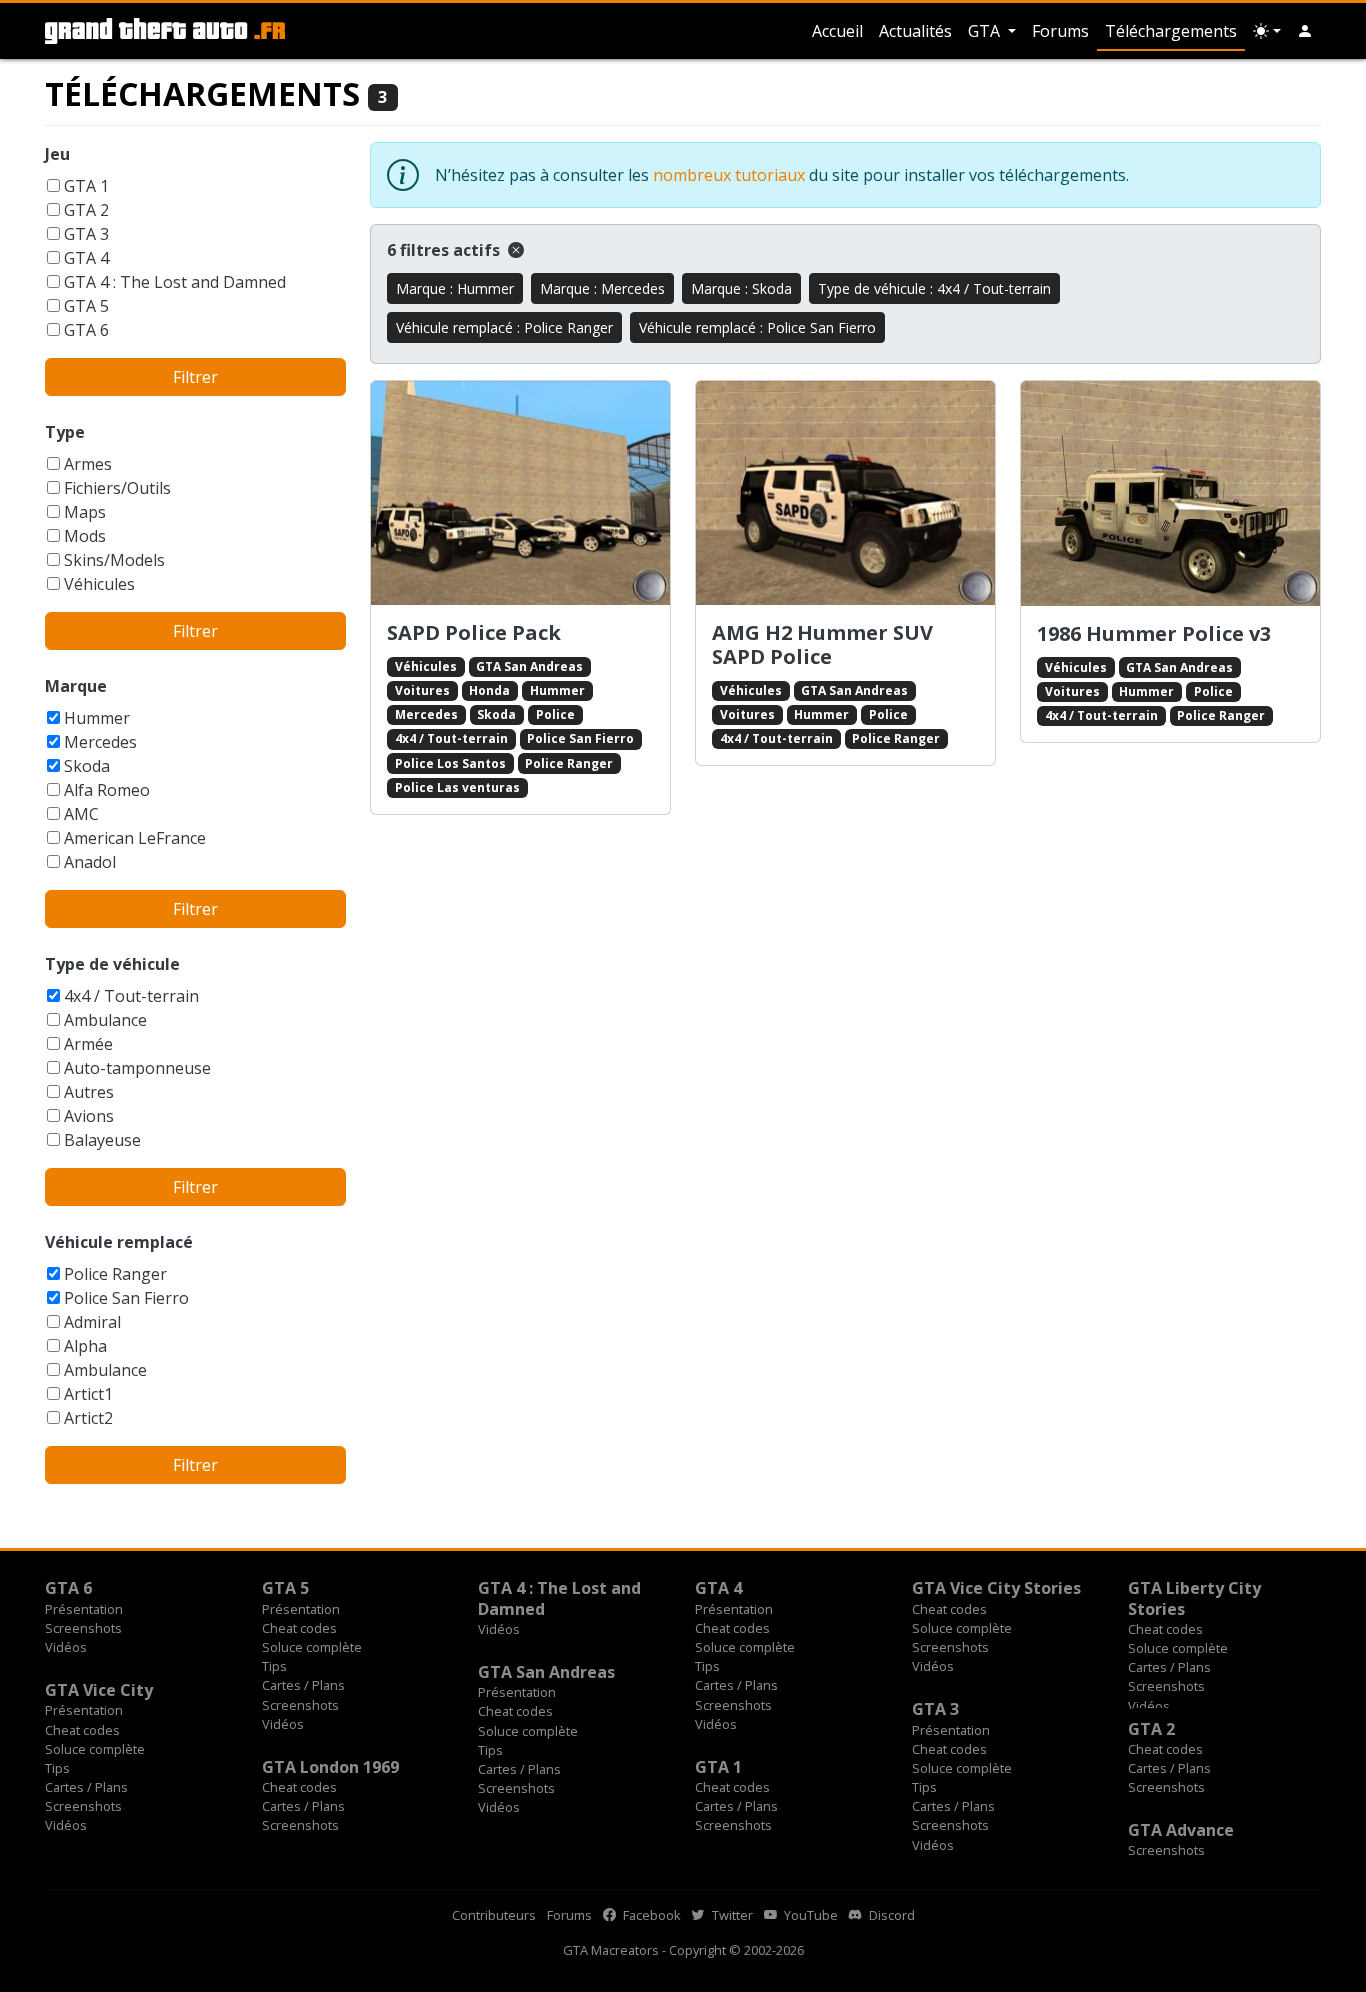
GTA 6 (86, 330)
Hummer (97, 718)
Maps (85, 512)
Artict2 (88, 1418)
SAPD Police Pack (474, 632)
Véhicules (99, 584)
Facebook (650, 1915)
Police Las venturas (457, 787)
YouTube (809, 1915)
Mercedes (100, 742)
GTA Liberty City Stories (1194, 1598)
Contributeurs (494, 1915)
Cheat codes (299, 1628)
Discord (890, 1915)
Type (65, 432)
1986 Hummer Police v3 (1154, 633)
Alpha (85, 1346)
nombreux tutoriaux (729, 175)
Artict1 (88, 1394)
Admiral (92, 1322)
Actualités (915, 31)
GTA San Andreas (529, 666)
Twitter (731, 1915)
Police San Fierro (126, 1298)
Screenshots (83, 1628)
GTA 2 (86, 210)
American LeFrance (135, 838)
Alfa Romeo (107, 790)
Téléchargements (1171, 31)
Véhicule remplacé (119, 1242)
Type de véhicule (112, 964)
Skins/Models (114, 560)
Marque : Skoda (741, 288)
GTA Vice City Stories (996, 1588)
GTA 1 (86, 186)
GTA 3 (86, 234)
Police (555, 714)
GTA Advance (1181, 1830)
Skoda (87, 766)
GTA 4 (86, 258)
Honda (489, 690)
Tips (274, 1666)
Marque (76, 686)
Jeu (57, 154)
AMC (81, 814)
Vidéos (66, 1647)
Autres (89, 1092)
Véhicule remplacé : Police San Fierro (757, 327)
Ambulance (105, 1020)
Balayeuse (102, 1140)
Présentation (84, 1609)
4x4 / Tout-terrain (131, 996)
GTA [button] (986, 31)
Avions (89, 1116)
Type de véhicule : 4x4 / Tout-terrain (934, 288)
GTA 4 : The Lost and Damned (175, 282)
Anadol (90, 862)
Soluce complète (312, 1647)
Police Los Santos (450, 763)
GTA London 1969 (330, 1767)
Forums (1060, 31)
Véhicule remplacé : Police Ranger (504, 327)
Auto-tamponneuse (137, 1068)
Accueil (837, 31)
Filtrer (195, 377)
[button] (1305, 31)
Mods (85, 536)
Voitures (422, 690)
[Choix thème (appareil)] (1267, 31)
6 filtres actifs (445, 250)
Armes (88, 464)
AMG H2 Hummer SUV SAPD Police (822, 644)
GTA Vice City (99, 1690)
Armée (88, 1044)
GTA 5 (86, 306)
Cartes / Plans (303, 1685)
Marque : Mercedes (602, 288)
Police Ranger (115, 1274)
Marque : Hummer (455, 288)
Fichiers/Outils (117, 488)
